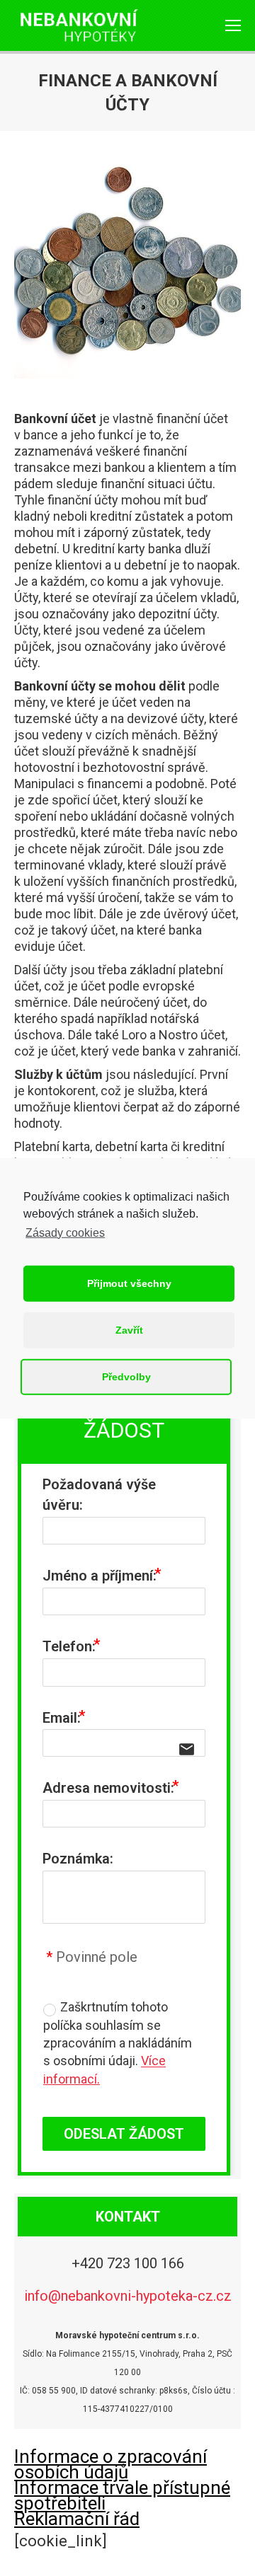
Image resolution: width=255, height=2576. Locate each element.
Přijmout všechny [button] (129, 1283)
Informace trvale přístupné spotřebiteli (122, 2495)
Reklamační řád (77, 2519)
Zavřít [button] (129, 1330)
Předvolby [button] (126, 1377)
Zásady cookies (65, 1232)
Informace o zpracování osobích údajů (110, 2464)
